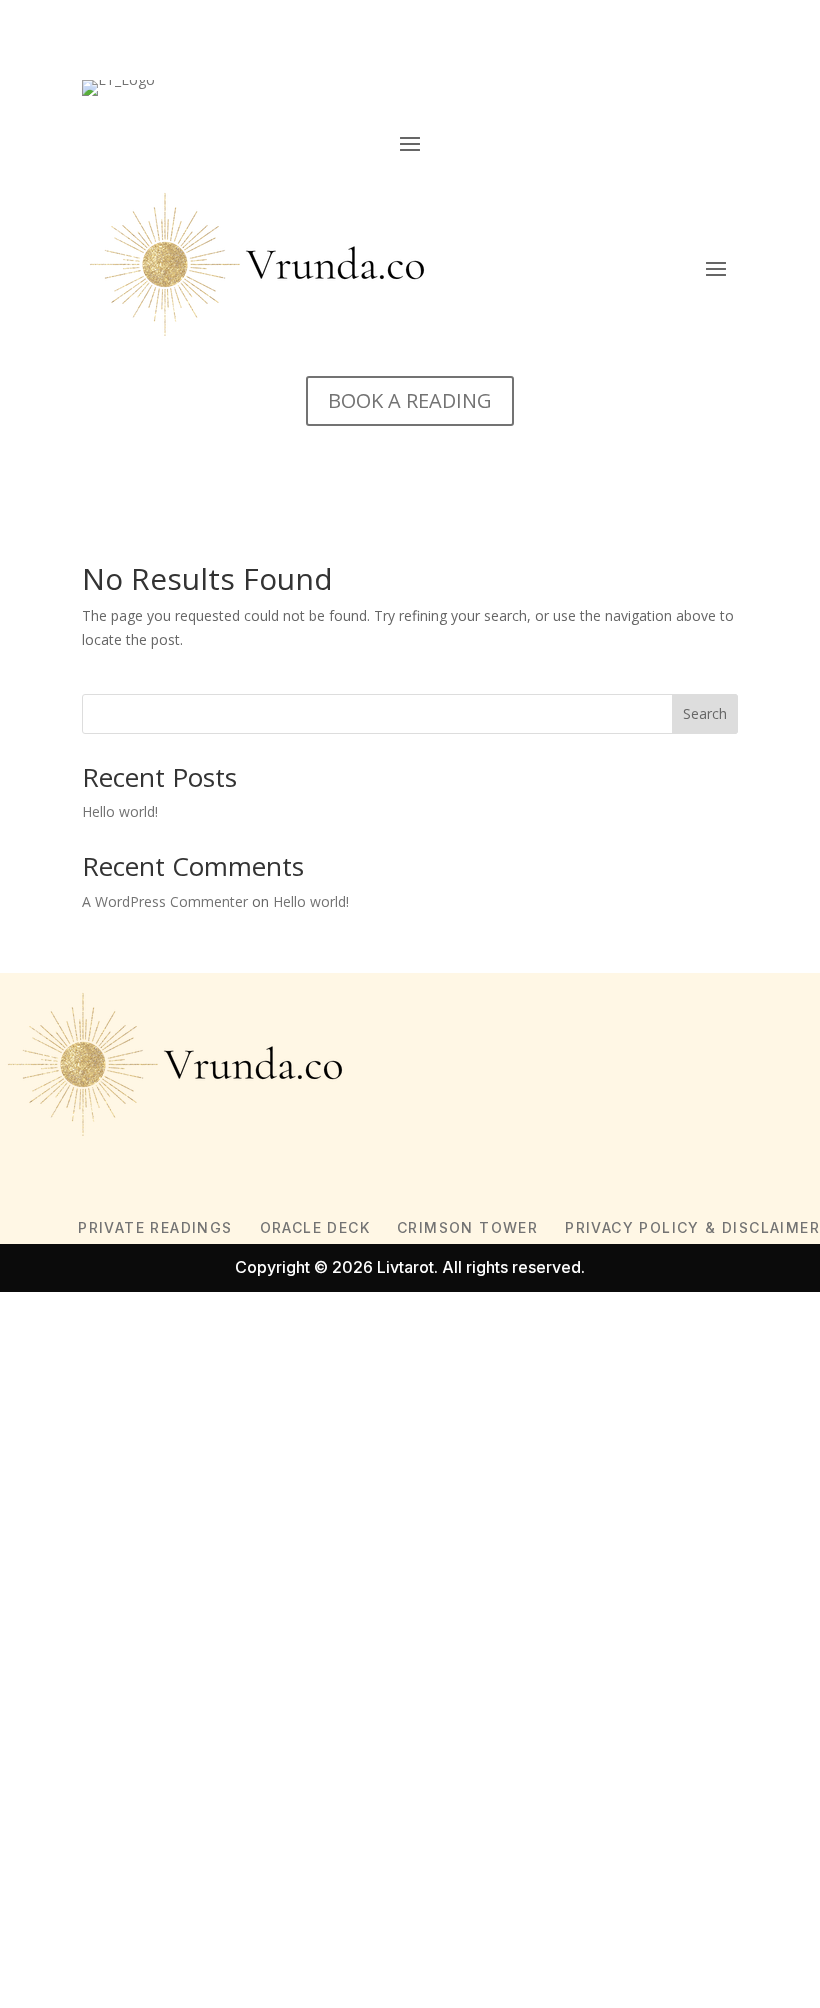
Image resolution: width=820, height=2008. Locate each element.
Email (47, 1581)
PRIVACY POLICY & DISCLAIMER (692, 1227)
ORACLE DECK (315, 1227)
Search (705, 713)
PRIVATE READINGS (155, 1227)
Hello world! (120, 811)
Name (50, 1532)
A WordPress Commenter (165, 901)
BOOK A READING (410, 400)
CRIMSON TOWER (467, 1227)
